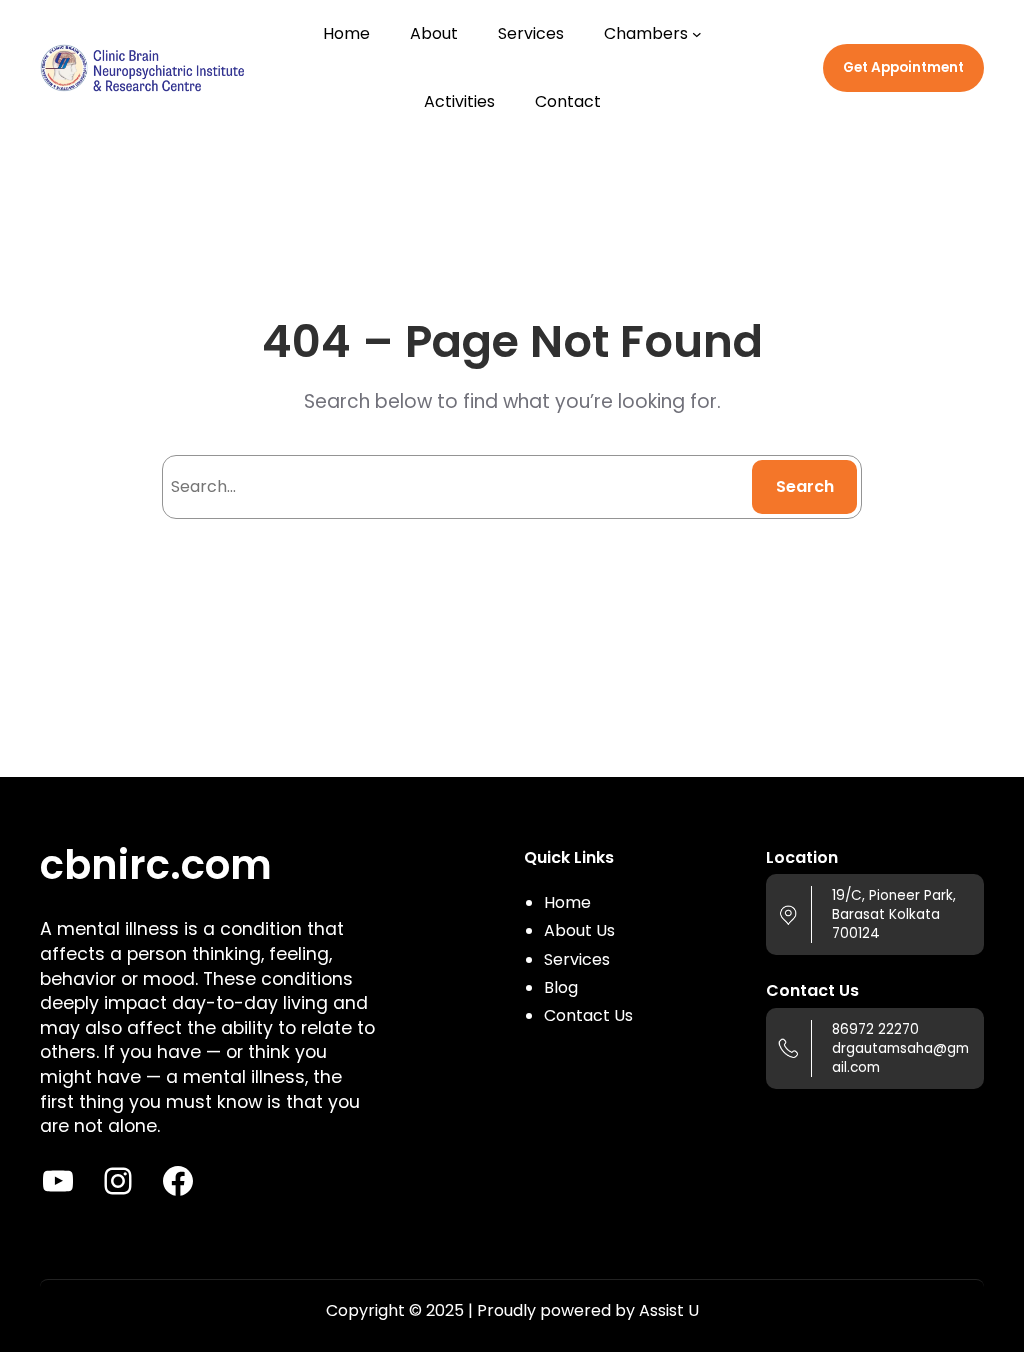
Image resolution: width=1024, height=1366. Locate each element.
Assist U (669, 1310)
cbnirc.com (156, 865)
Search (805, 486)
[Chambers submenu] (697, 34)
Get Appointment (903, 67)
